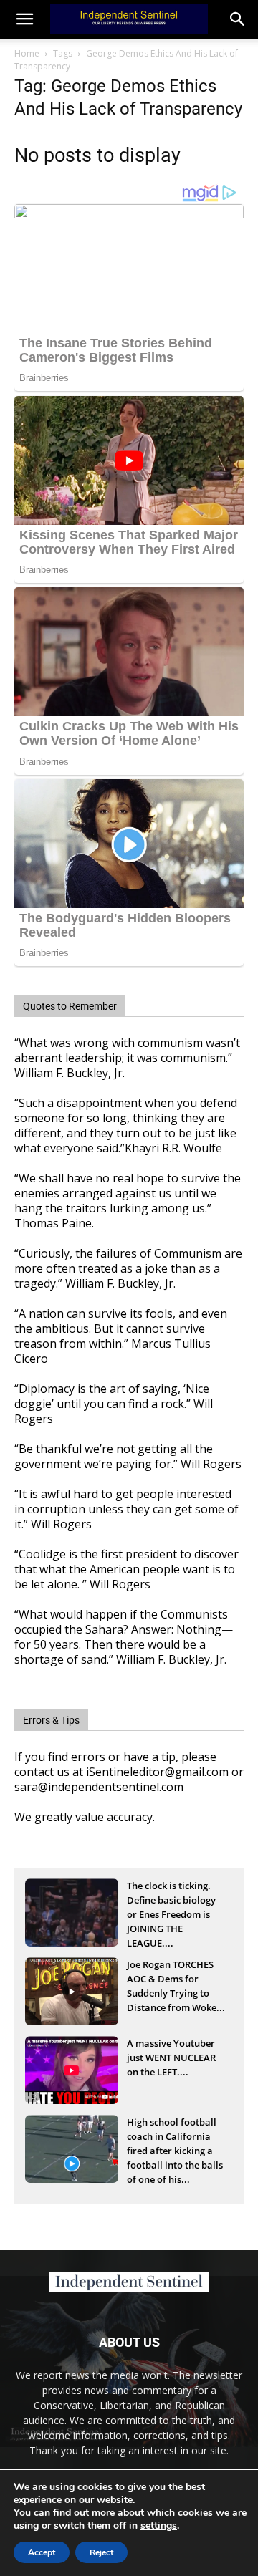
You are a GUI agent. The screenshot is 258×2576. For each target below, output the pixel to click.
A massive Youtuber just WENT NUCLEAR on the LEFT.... (171, 2058)
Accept (42, 2552)
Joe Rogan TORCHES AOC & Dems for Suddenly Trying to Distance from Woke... (176, 1980)
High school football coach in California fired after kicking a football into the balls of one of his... (175, 2138)
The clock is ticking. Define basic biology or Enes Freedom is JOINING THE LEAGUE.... (171, 1901)
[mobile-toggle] (24, 19)
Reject (101, 2552)
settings (159, 2526)
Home (27, 53)
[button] (238, 19)
